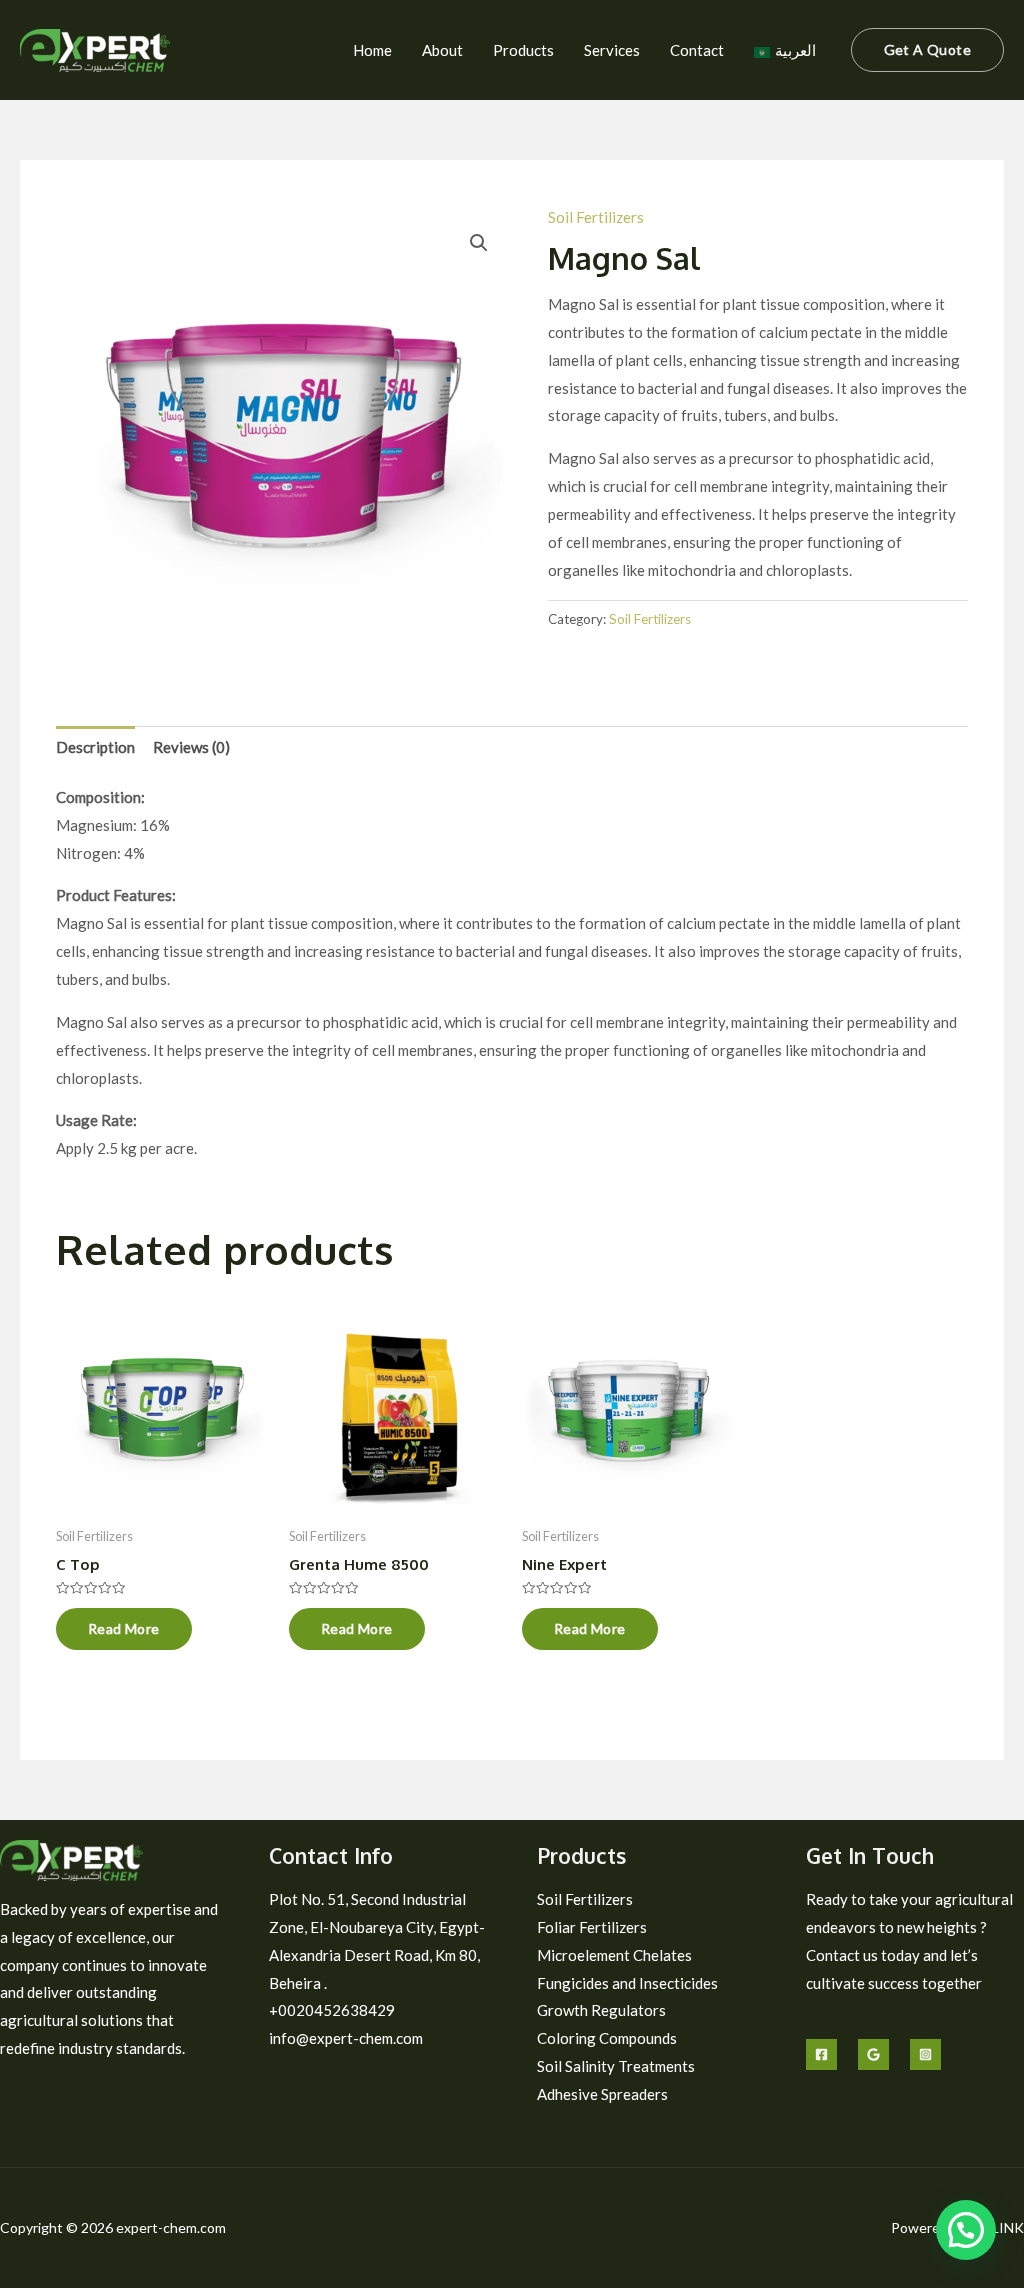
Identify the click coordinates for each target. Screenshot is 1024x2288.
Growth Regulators (601, 2010)
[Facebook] (821, 2054)
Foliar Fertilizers (592, 1927)
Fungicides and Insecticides (627, 1983)
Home (372, 50)
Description (95, 747)
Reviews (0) (191, 747)
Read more (124, 1628)
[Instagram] (925, 2054)
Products (523, 50)
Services (612, 50)
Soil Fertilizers (596, 217)
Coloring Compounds (607, 2038)
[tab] (95, 747)
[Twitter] (873, 2054)
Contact (697, 50)
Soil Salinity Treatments (616, 2066)
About (442, 50)
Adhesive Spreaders (602, 2094)
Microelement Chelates (614, 1955)
